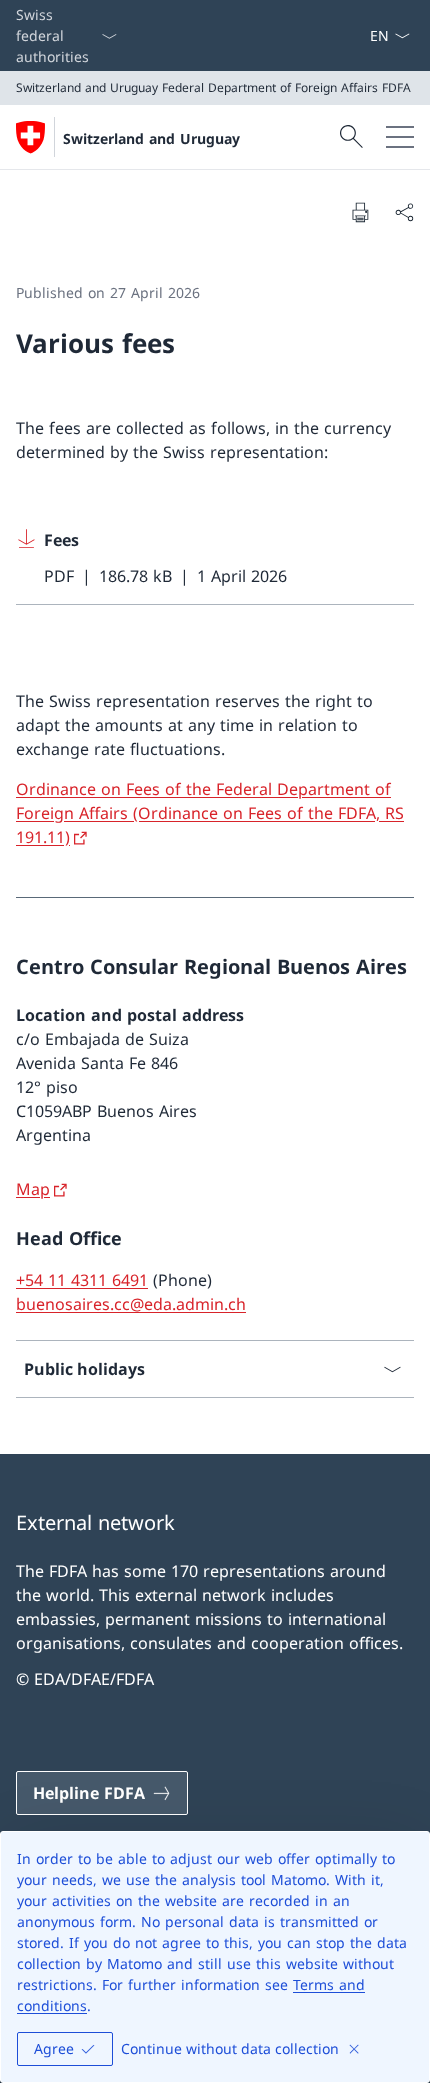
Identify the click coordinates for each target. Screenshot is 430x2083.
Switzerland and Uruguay (151, 138)
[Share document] (404, 212)
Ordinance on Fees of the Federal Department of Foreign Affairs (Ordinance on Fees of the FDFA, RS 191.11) (210, 813)
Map (33, 1189)
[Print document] (360, 212)
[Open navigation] (400, 137)
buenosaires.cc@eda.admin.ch (131, 1304)
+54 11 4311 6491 (82, 1280)
